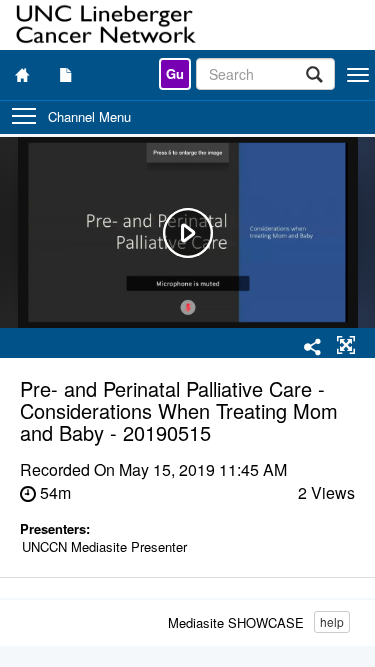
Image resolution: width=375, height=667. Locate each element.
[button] (346, 346)
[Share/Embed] (313, 348)
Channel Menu (89, 117)
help (332, 621)
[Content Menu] (66, 74)
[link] (175, 74)
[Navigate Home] (22, 74)
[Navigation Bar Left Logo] (107, 25)
